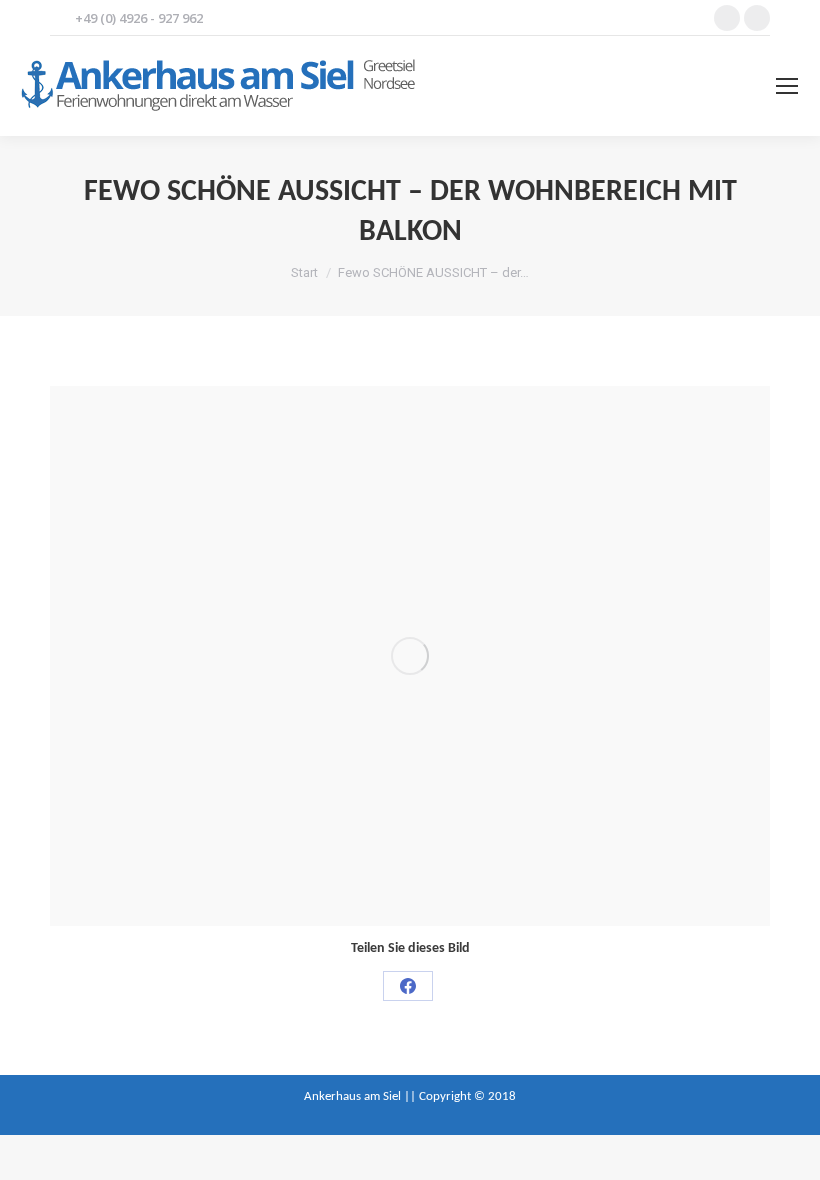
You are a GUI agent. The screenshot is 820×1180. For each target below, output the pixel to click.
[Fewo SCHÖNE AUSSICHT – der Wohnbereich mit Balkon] (410, 656)
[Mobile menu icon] (787, 86)
